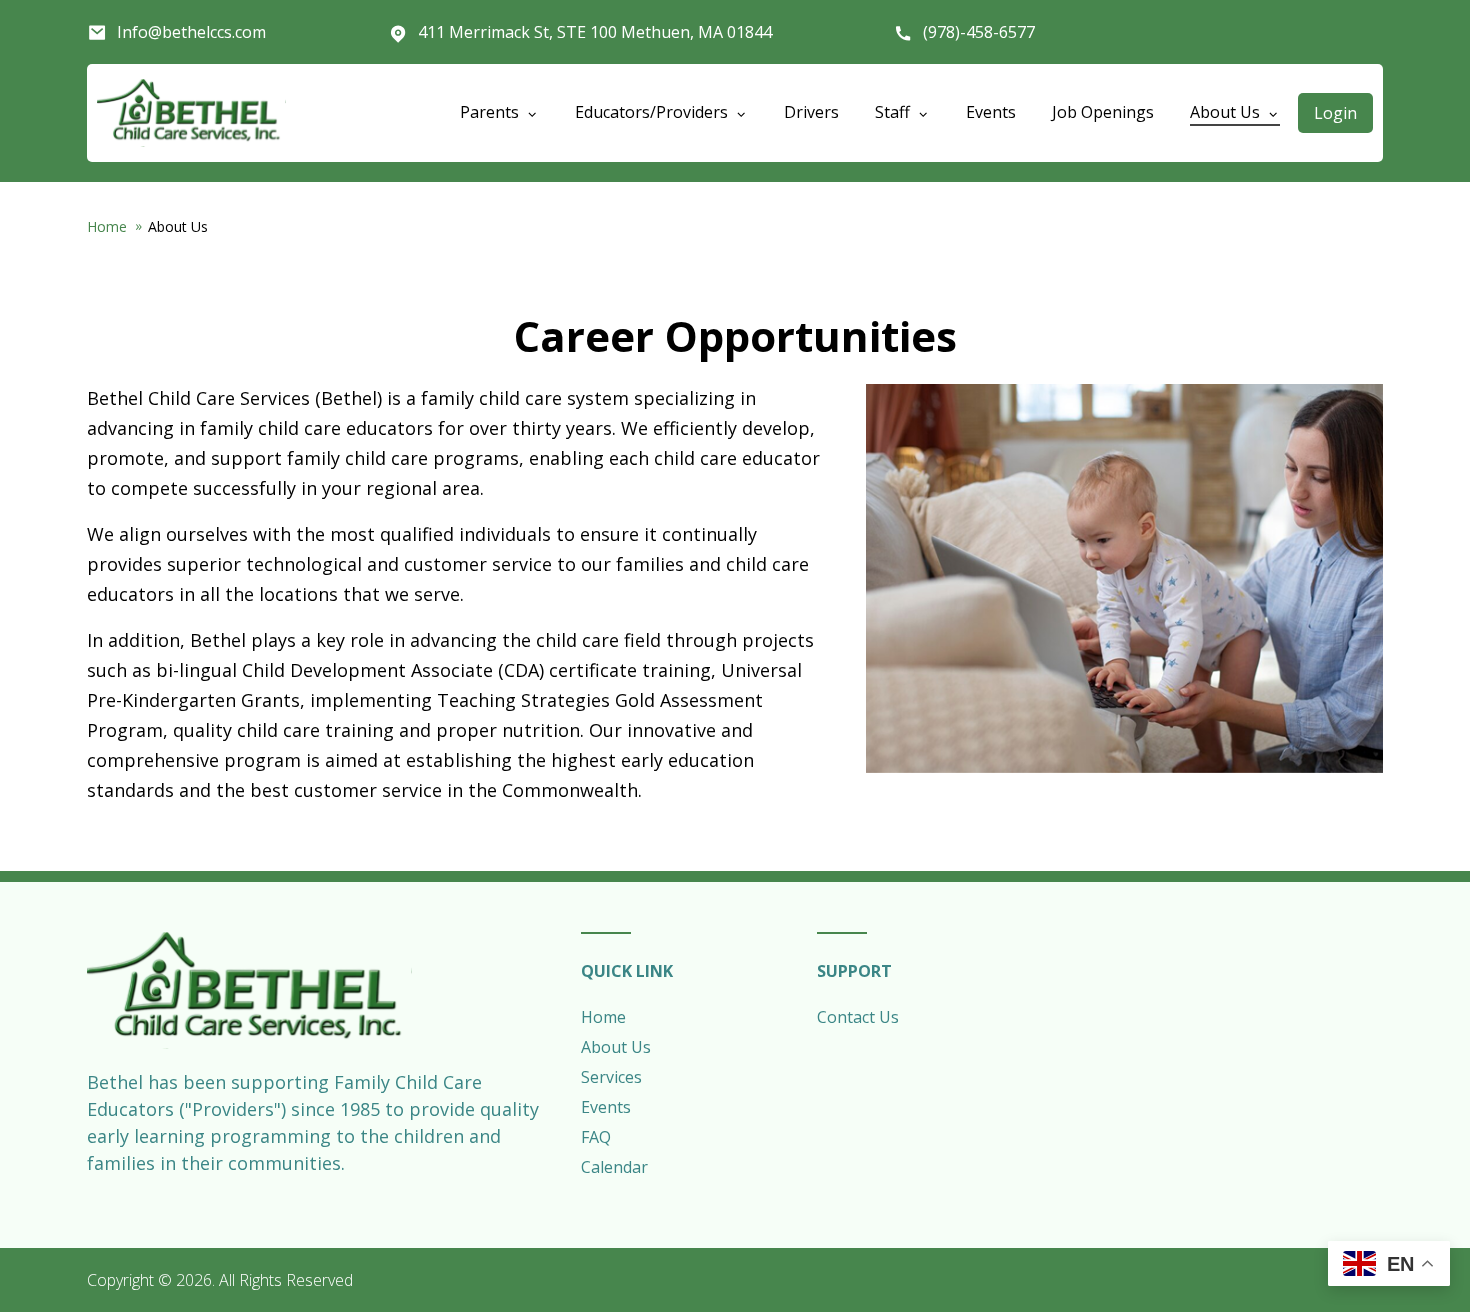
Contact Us (858, 1017)
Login (1335, 113)
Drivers (811, 112)
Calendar (614, 1167)
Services (611, 1077)
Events (991, 112)
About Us (1227, 112)
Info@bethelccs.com (191, 32)
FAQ (596, 1137)
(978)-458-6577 (979, 32)
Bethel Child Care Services (191, 113)
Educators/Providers (653, 112)
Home (107, 226)
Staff (894, 112)
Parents (491, 112)
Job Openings (1103, 112)
